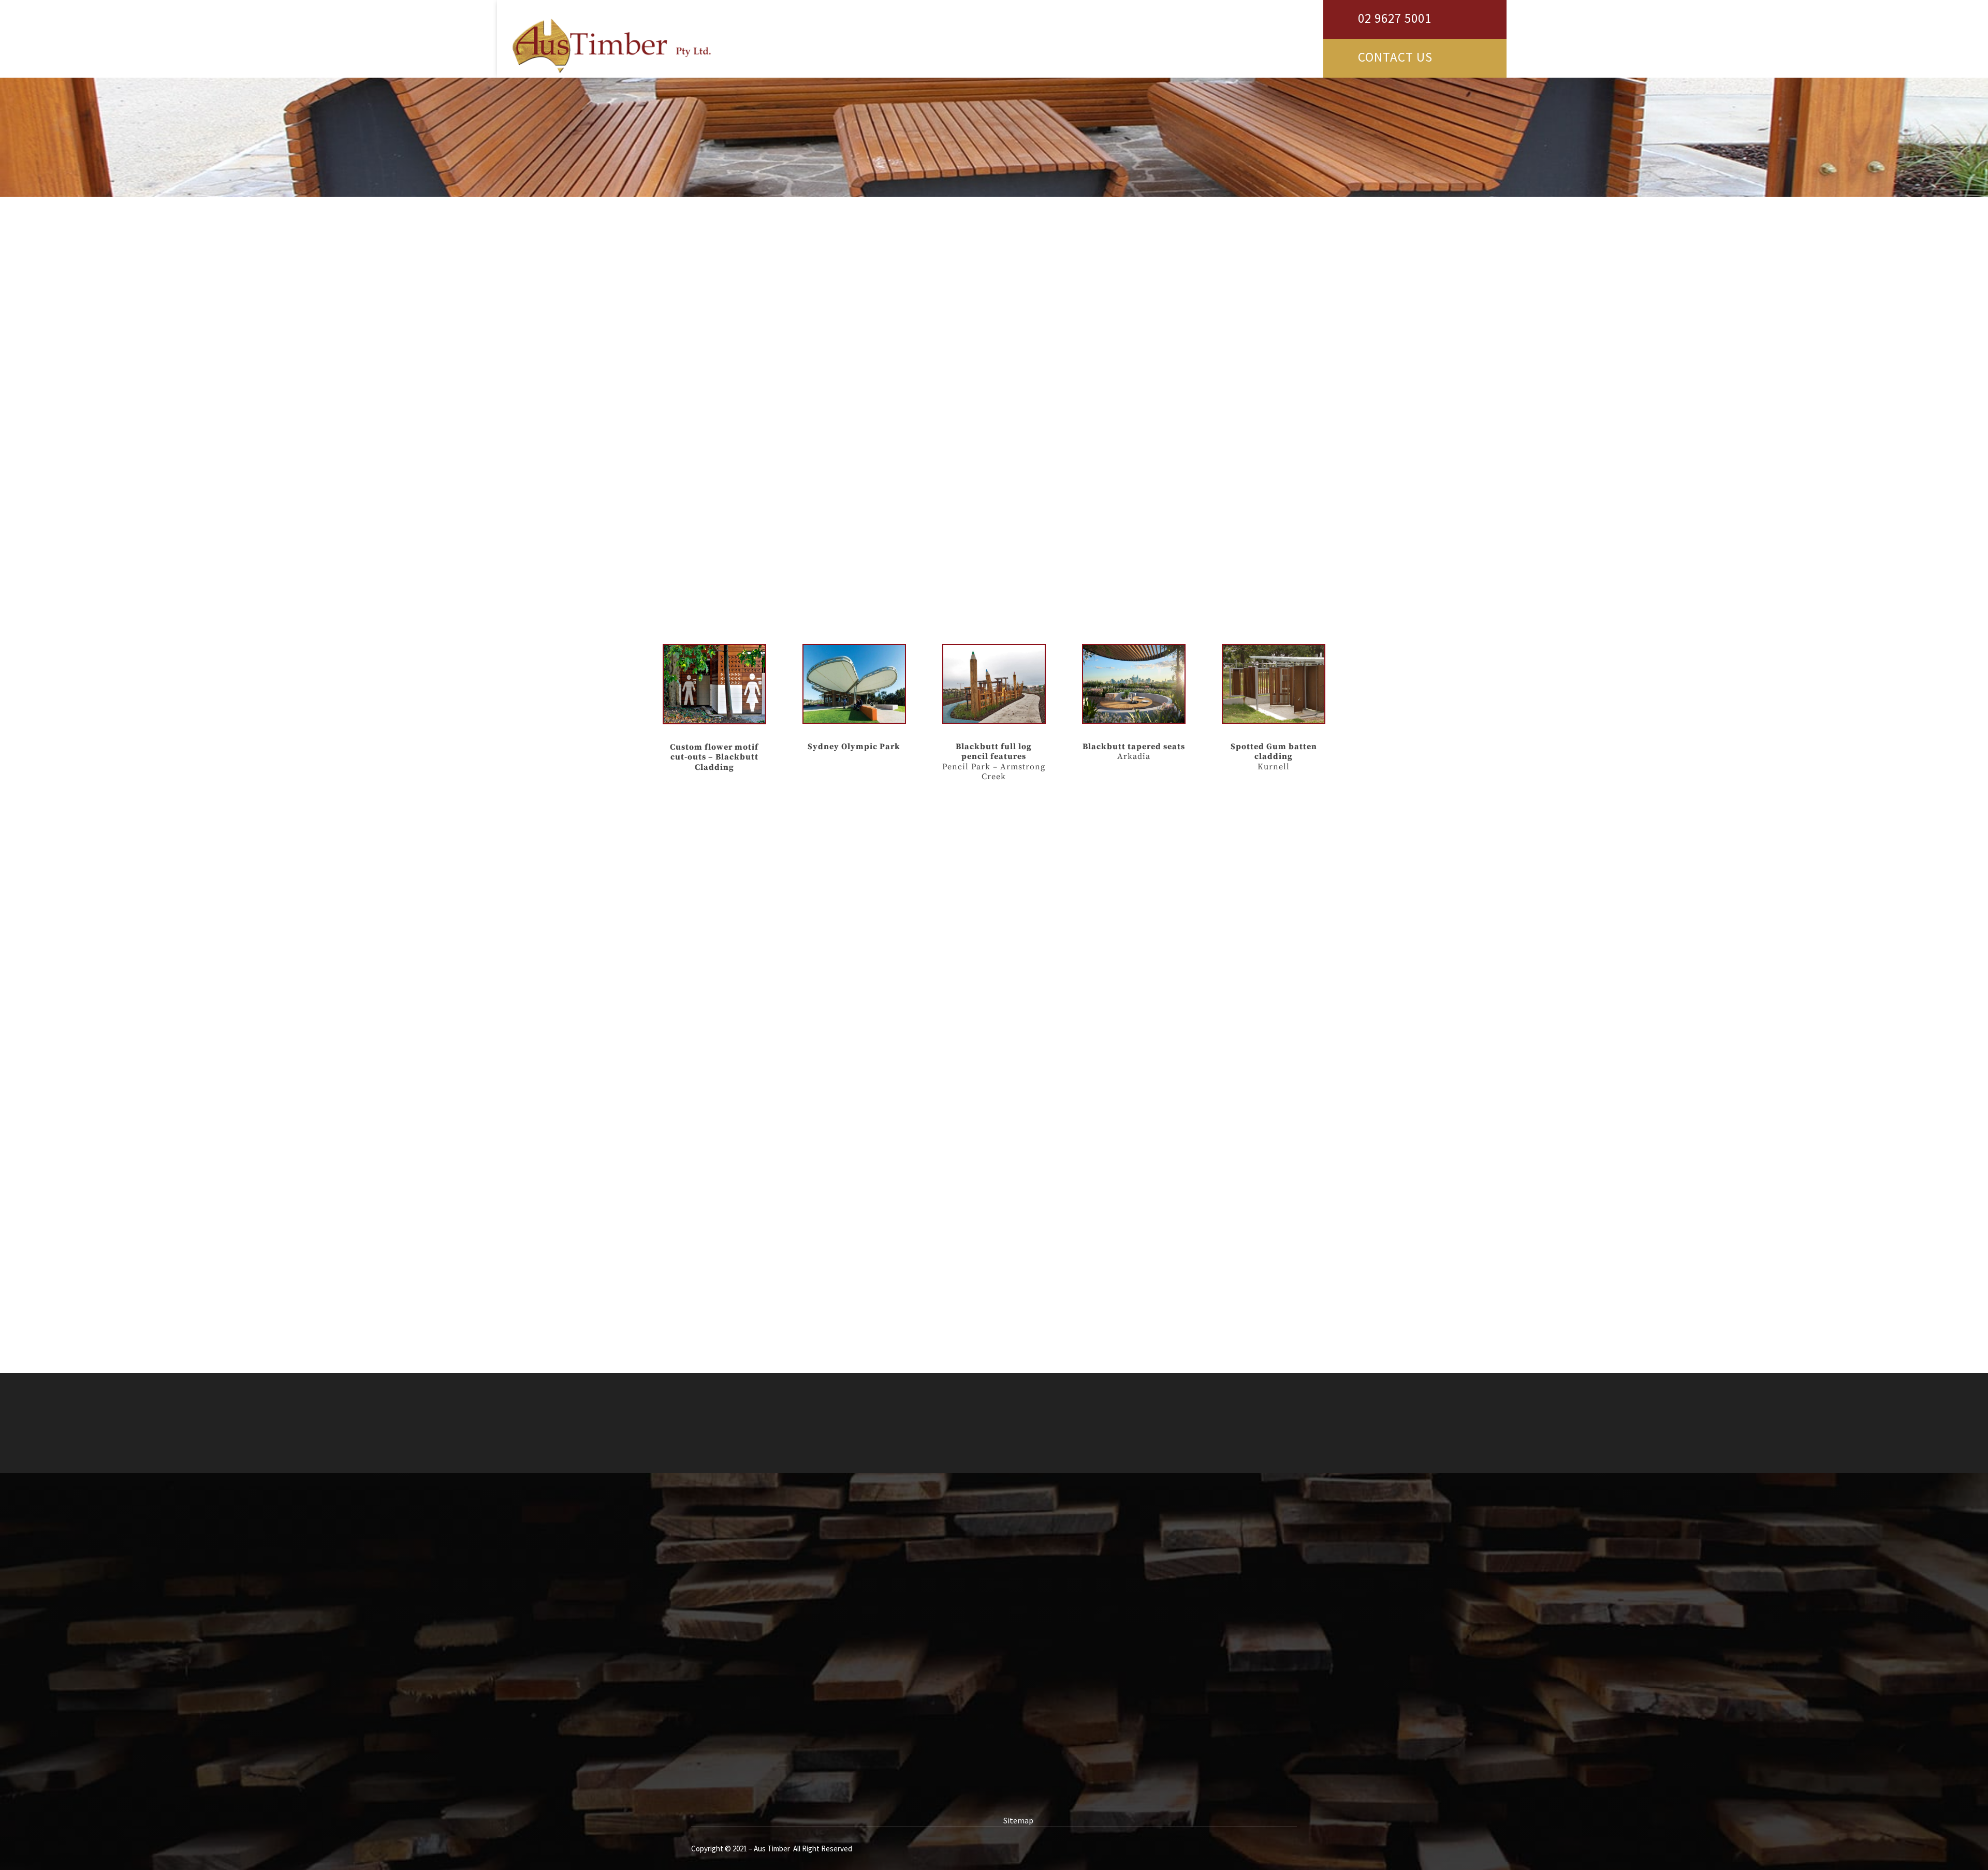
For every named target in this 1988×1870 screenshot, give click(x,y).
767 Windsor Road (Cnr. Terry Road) (1104, 1589)
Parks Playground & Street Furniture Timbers (760, 477)
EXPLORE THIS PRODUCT (953, 442)
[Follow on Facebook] (1033, 1694)
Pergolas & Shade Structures (730, 418)
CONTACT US (1395, 57)
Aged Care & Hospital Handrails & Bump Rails (759, 458)
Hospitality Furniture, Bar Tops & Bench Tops (760, 398)
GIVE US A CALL (1244, 1404)
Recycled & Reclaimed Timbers (733, 339)
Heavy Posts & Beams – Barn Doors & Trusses (759, 498)
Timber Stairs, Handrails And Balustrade (751, 358)
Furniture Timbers (711, 537)
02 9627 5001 (1395, 18)
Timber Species (706, 279)
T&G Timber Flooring (717, 438)
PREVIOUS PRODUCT (717, 1100)
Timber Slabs (702, 378)
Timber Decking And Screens (729, 299)
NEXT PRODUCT (1281, 1100)
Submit (945, 1766)
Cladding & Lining (710, 318)
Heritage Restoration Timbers (733, 517)
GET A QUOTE (1119, 1404)
